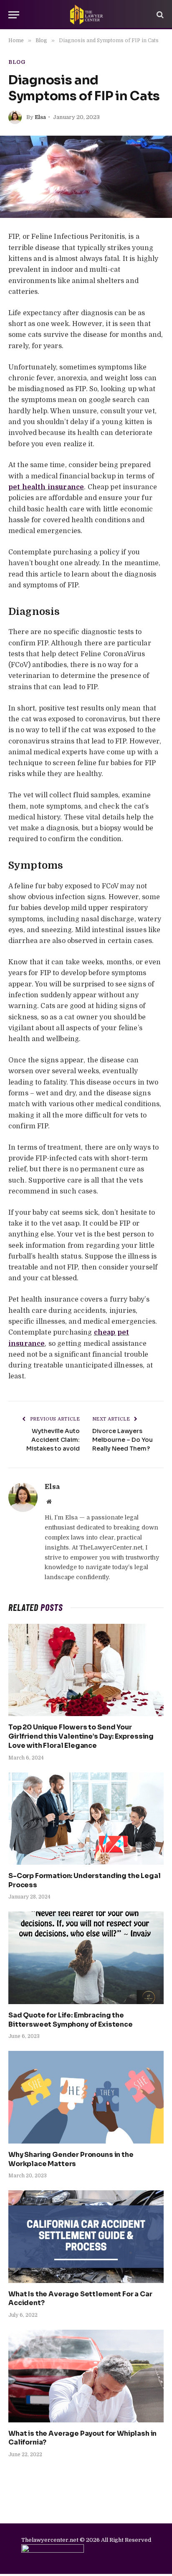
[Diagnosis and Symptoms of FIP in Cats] (86, 177)
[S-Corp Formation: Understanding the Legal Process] (86, 1819)
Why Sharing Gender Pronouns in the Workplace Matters (71, 2159)
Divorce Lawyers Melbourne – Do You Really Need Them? (123, 1440)
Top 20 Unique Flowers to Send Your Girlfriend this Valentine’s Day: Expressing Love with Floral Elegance (81, 1736)
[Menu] (14, 15)
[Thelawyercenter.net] (86, 15)
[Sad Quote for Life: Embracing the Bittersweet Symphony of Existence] (86, 1958)
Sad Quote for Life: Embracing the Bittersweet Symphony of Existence (71, 2020)
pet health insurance (46, 487)
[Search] (159, 15)
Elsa (40, 117)
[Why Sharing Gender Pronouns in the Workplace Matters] (86, 2097)
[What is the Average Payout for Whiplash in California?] (86, 2376)
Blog (17, 62)
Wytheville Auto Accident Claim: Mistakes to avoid (53, 1440)
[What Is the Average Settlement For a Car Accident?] (86, 2236)
